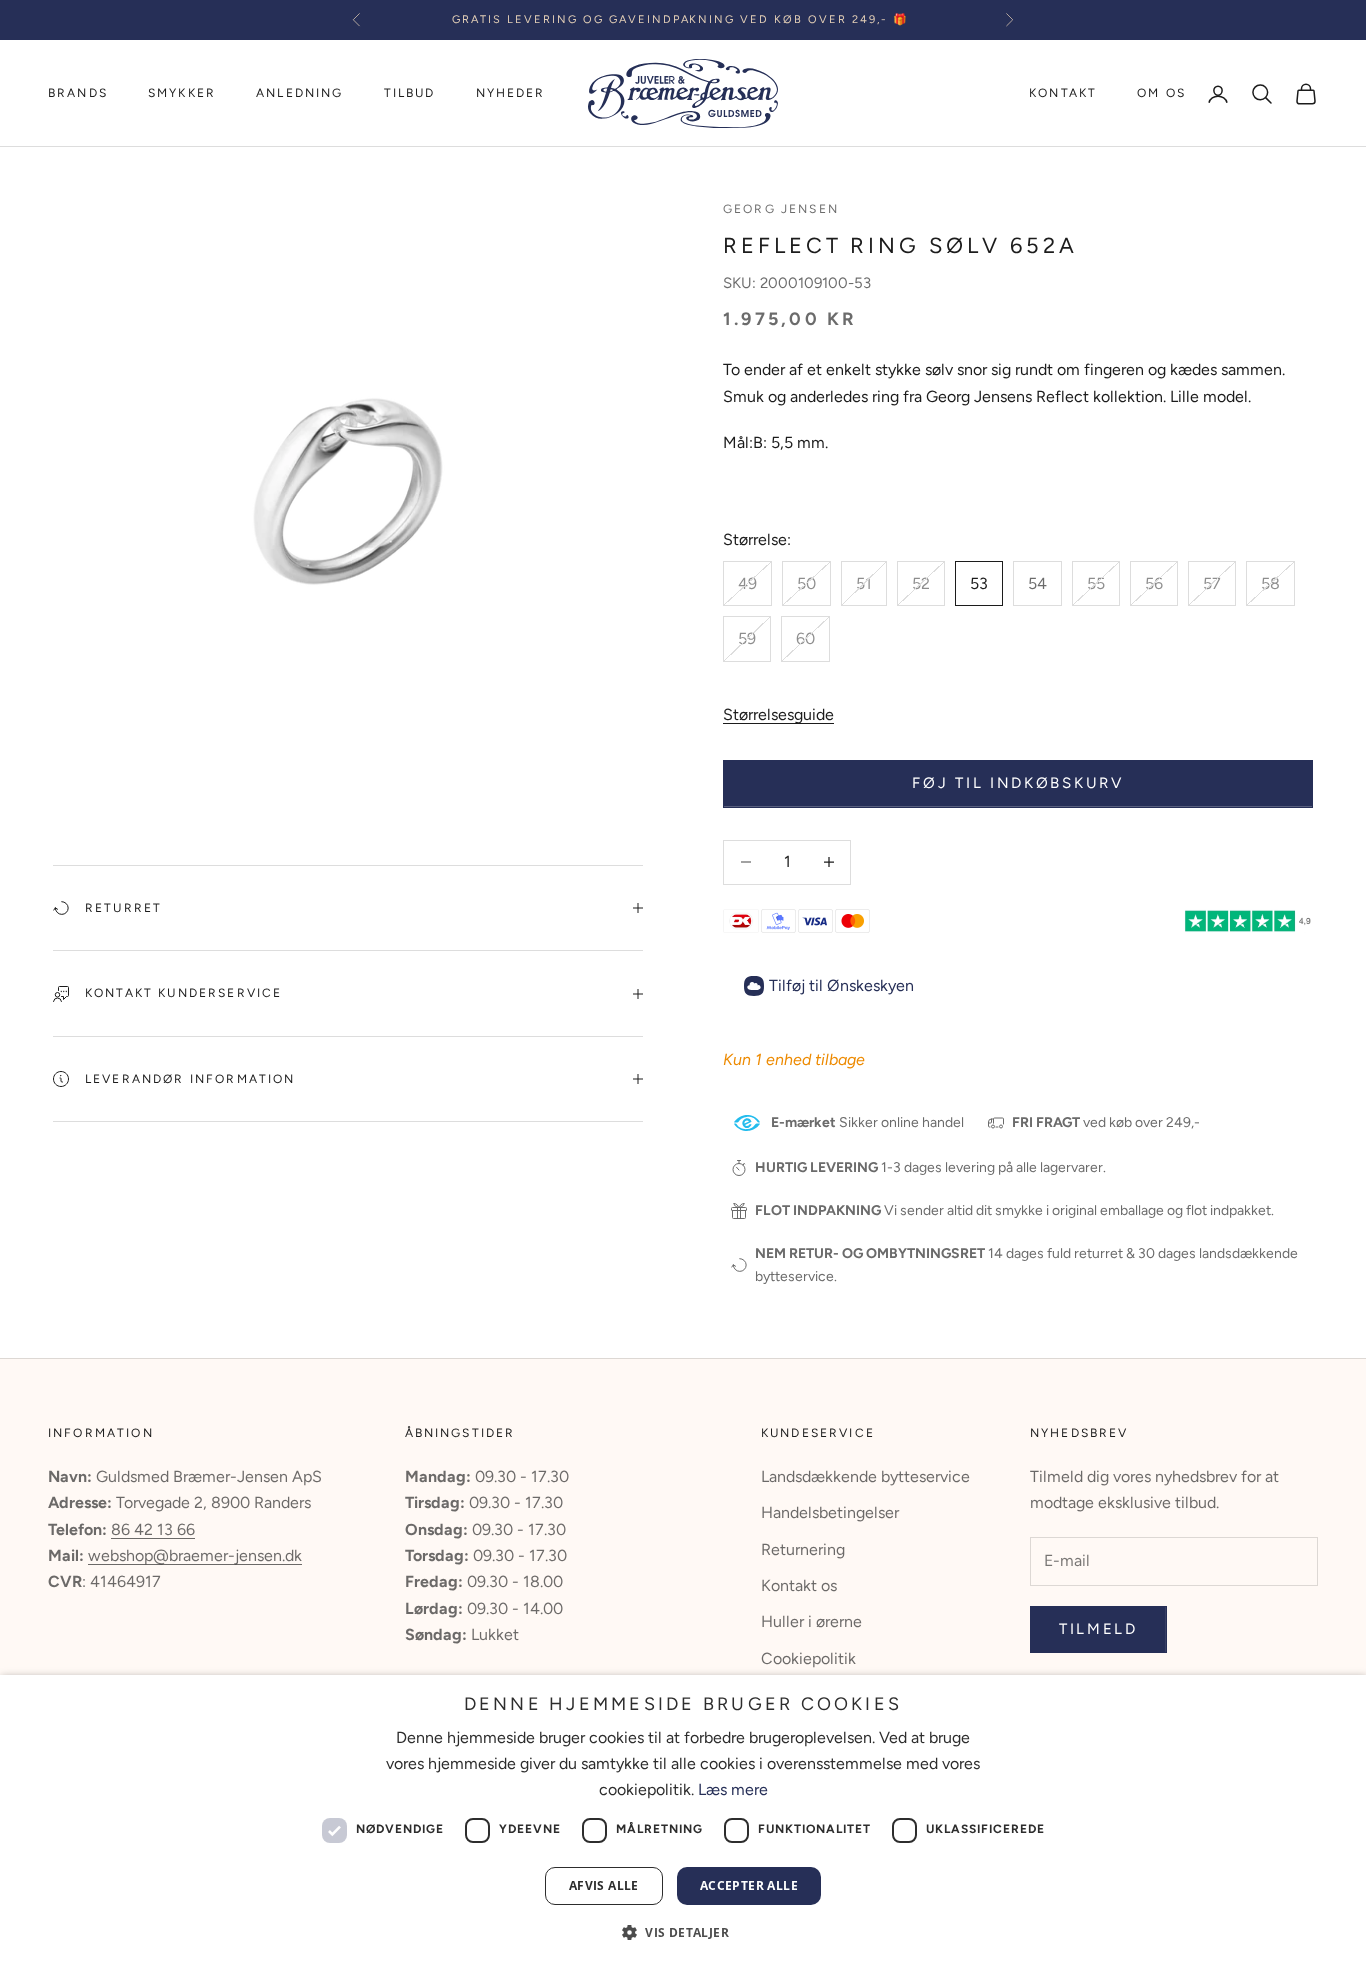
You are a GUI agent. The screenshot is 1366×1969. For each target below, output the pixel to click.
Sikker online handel (867, 1122)
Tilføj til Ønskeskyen (841, 985)
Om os (1161, 93)
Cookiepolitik (808, 1658)
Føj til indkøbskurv (1017, 783)
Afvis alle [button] (604, 1885)
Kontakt (1063, 93)
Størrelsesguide (778, 714)
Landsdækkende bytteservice (865, 1476)
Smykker (182, 93)
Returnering (803, 1549)
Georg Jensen (781, 209)
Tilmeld (1098, 1629)
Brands (78, 93)
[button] (683, 1932)
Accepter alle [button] (749, 1885)
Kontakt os (799, 1585)
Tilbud (410, 93)
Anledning (299, 93)
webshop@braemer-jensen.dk (195, 1555)
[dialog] (683, 1822)
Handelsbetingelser (830, 1512)
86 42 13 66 (153, 1529)
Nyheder (511, 93)
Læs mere (733, 1789)
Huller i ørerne (811, 1621)
